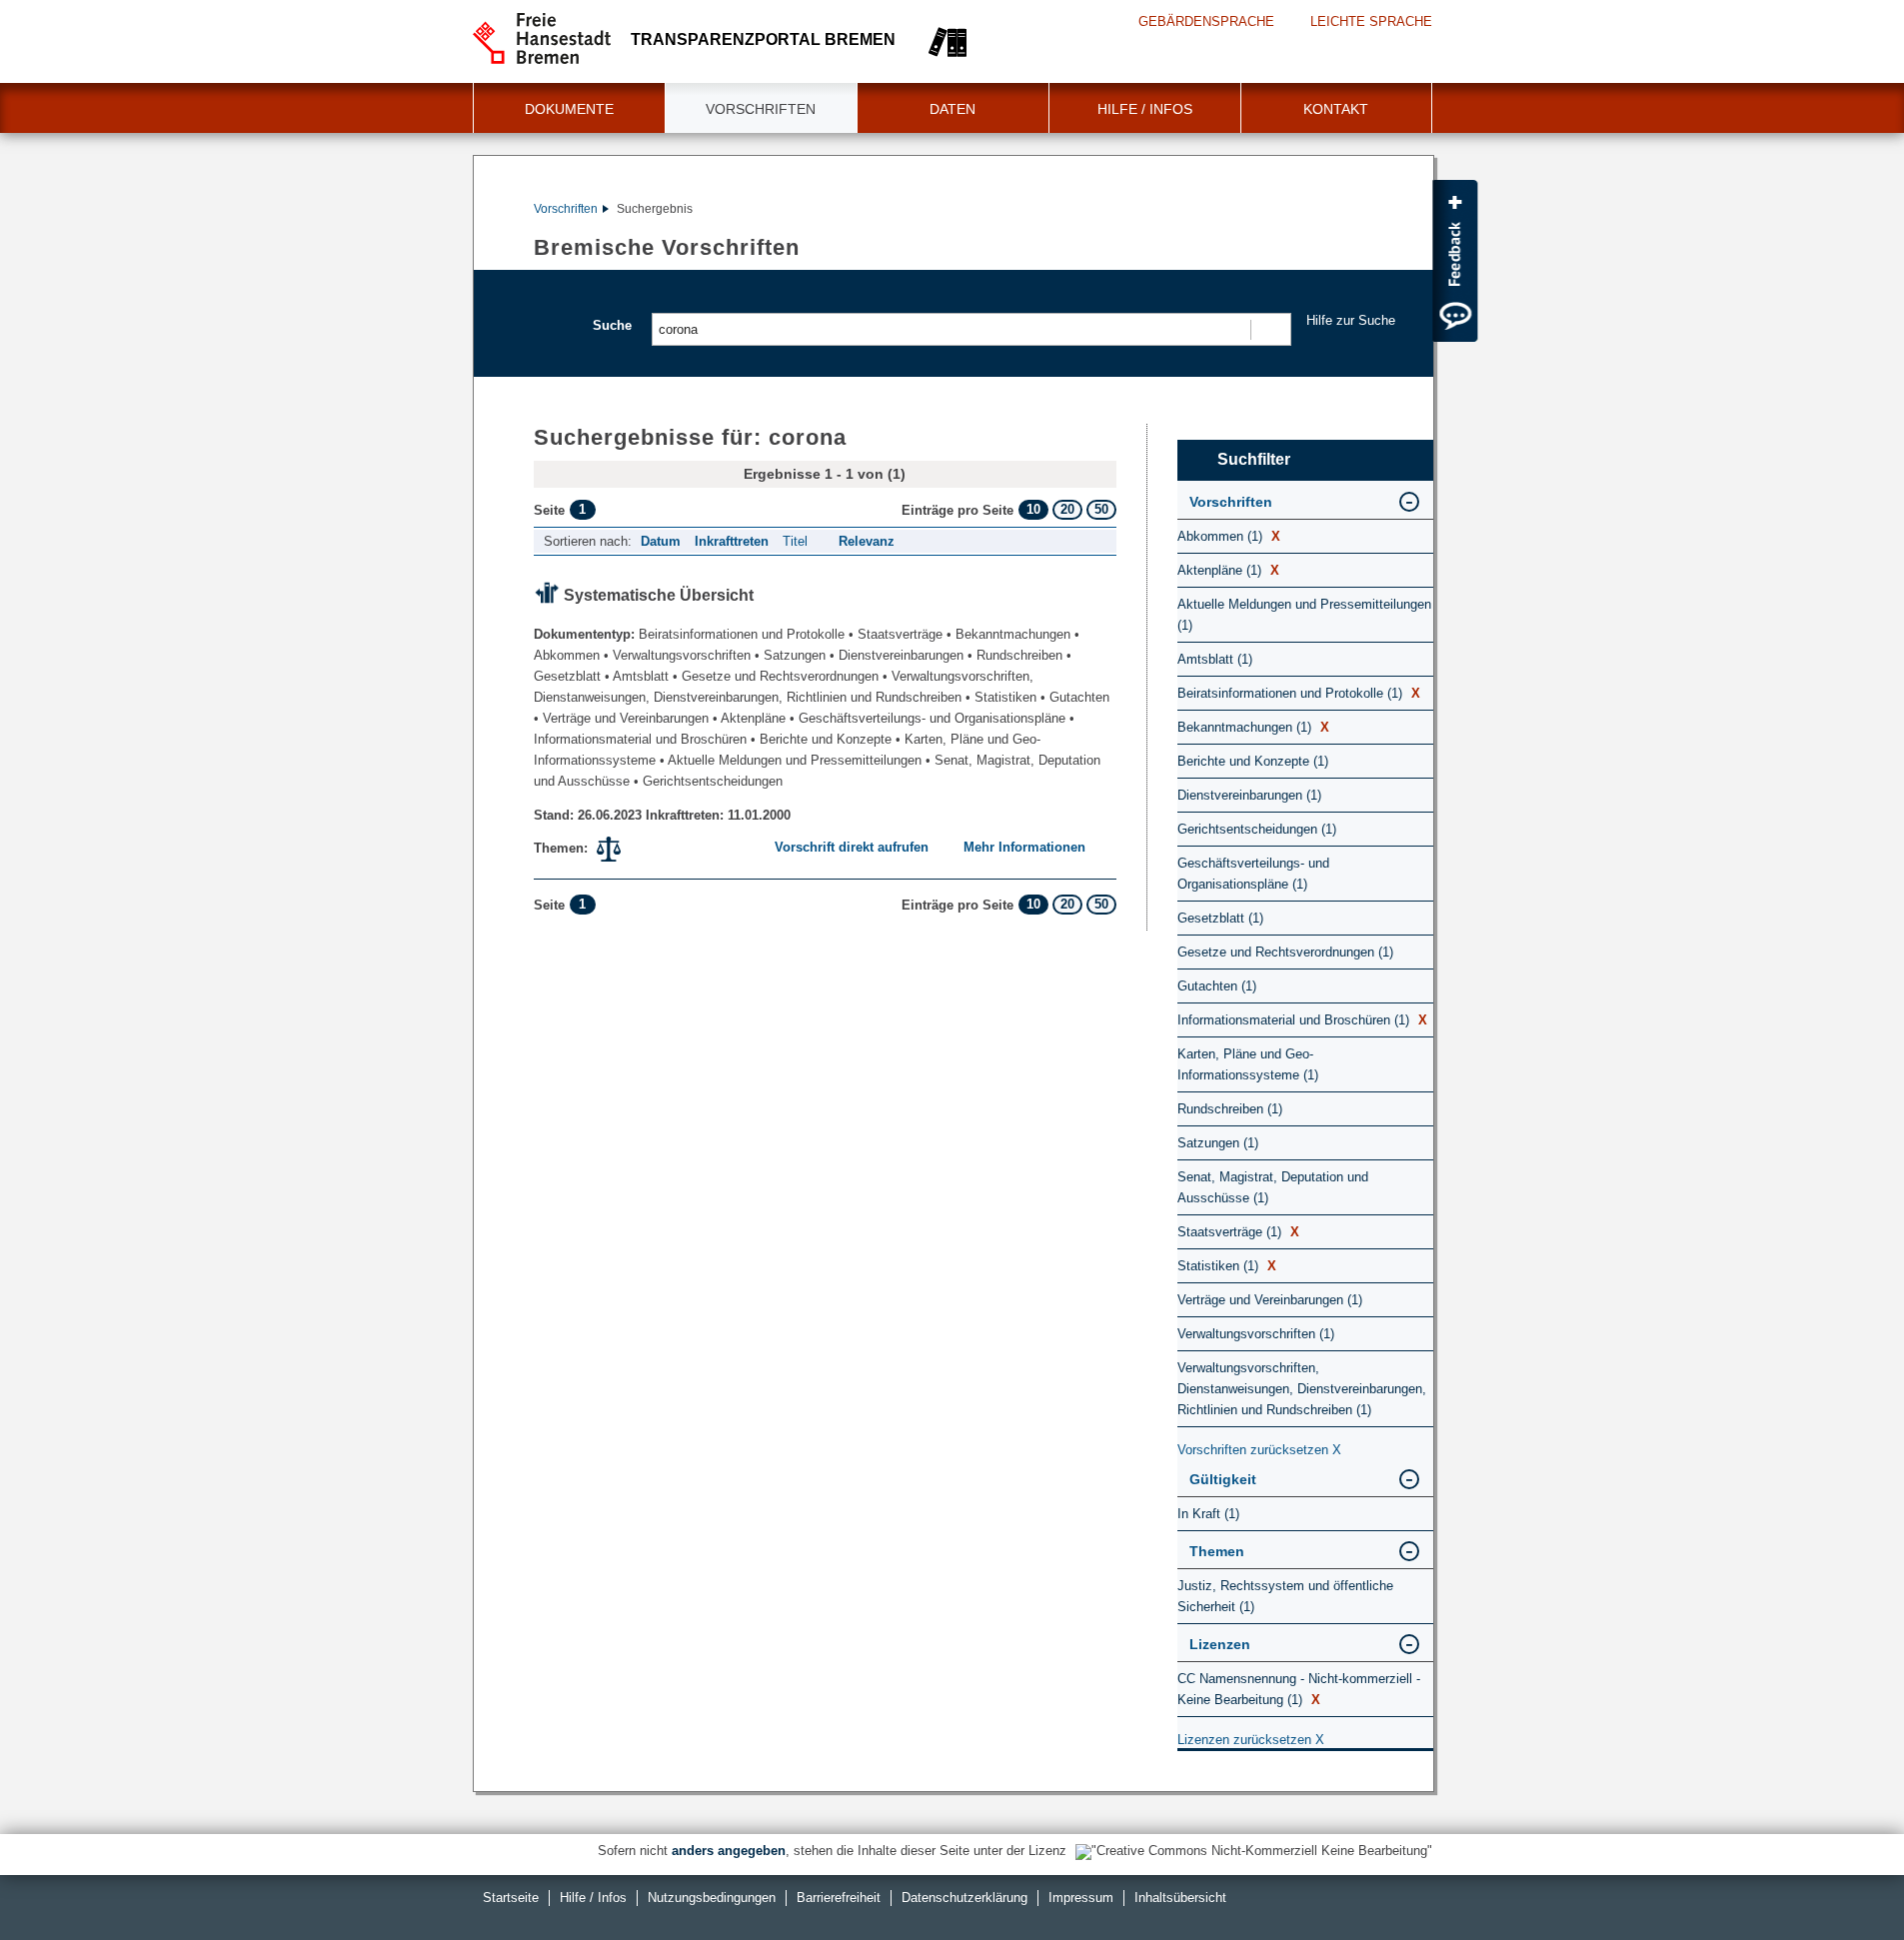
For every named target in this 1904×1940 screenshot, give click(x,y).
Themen (1217, 1551)
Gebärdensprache (1206, 21)
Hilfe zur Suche (1351, 320)
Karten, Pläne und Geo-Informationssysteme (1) (1248, 1064)
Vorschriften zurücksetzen (1259, 1450)
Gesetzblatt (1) (1220, 918)
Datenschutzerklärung (964, 1898)
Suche (612, 325)
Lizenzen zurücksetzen (1251, 1740)
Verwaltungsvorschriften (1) (1256, 1334)
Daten (952, 109)
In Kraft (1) (1208, 1514)
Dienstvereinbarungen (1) (1249, 795)
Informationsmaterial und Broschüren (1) (1302, 1020)
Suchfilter (1254, 459)
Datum (661, 541)
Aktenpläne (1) (1228, 570)
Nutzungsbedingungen (712, 1898)
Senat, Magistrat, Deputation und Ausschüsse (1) (1273, 1187)
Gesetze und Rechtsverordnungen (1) (1285, 952)
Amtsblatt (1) (1215, 659)
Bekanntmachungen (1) (1253, 727)
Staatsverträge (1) (1238, 1232)
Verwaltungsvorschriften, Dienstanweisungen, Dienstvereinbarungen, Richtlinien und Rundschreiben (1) (1302, 1389)
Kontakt (1336, 109)
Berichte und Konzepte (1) (1253, 761)
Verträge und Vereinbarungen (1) (1270, 1300)
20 (1067, 509)
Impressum (1081, 1898)
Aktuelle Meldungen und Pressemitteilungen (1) (1304, 615)
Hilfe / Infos (1145, 109)
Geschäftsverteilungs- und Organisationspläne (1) (1253, 874)
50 (1101, 509)
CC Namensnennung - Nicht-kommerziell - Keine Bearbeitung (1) (1299, 1689)
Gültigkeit (1223, 1479)
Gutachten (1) (1217, 986)
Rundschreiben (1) (1230, 1109)
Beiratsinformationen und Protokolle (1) (1299, 693)
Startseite (511, 1898)
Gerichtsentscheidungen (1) (1257, 829)
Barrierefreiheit (839, 1898)
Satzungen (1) (1218, 1143)
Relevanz (867, 541)
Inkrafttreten (732, 541)
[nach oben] (1842, 1878)
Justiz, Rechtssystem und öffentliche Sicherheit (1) (1285, 1596)
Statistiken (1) (1227, 1266)
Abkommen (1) (1229, 536)
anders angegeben (729, 1851)
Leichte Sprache (1371, 21)
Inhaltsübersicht (1180, 1898)
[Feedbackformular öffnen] (1455, 261)
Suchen (1270, 329)
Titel (795, 541)
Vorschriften (761, 109)
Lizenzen (1220, 1644)
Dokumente (569, 109)
